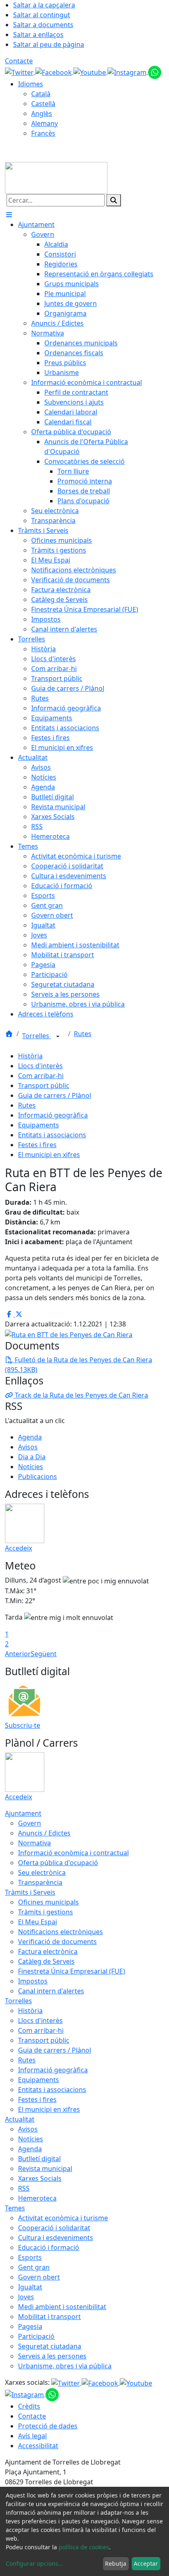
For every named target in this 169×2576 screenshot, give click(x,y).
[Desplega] (58, 1037)
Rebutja (116, 2563)
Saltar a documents (43, 25)
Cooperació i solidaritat (54, 2228)
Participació (36, 2336)
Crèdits (29, 2406)
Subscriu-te (23, 1725)
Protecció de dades (48, 2426)
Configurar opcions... (34, 2563)
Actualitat (20, 2119)
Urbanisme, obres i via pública (65, 2366)
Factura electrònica (48, 1951)
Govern (30, 1823)
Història (30, 1056)
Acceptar (146, 2563)
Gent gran (34, 2267)
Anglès (42, 113)
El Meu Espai (38, 1922)
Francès (43, 133)
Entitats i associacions (52, 1135)
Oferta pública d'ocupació (58, 1863)
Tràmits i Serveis (30, 1892)
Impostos (33, 1981)
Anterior (18, 1654)
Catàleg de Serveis (46, 1961)
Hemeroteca (37, 2198)
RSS (24, 2188)
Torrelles (37, 1036)
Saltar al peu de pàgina (49, 44)
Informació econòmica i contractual (73, 1853)
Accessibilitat (38, 2446)
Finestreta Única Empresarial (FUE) (72, 1971)
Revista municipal (45, 2169)
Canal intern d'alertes (51, 1991)
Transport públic (44, 1085)
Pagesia (30, 2326)
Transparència (40, 1882)
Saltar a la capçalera (44, 5)
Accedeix (18, 1548)
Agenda (30, 1437)
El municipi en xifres (49, 1155)
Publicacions (38, 1477)
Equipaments (39, 1125)
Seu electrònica (42, 1872)
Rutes (83, 1034)
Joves (26, 2297)
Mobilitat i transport (49, 2317)
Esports (30, 2257)
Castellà (43, 104)
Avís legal (32, 2436)
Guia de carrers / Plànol (55, 1095)
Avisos (28, 1447)
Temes (15, 2208)
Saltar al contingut (42, 15)
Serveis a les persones (52, 2356)
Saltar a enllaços (38, 35)
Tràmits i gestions (46, 1912)
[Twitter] (20, 72)
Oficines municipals (48, 1902)
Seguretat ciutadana (50, 2346)
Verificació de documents (57, 1942)
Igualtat (30, 2287)
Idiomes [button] (31, 84)
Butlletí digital (39, 2159)
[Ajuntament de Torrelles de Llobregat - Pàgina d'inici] (56, 177)
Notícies (31, 1467)
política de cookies (84, 2547)
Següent (44, 1654)
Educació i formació (49, 2247)
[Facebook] (54, 72)
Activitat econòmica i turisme (63, 2218)
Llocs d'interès (40, 1066)
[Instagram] (128, 72)
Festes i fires (37, 1145)
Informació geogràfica (53, 1115)
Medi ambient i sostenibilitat (62, 2307)
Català (41, 94)
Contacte (19, 61)
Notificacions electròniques (61, 1932)
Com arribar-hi (41, 1076)
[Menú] (9, 215)
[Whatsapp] (155, 72)
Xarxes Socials (40, 2178)
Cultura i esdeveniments (56, 2238)
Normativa (34, 1843)
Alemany (45, 123)
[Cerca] (114, 200)
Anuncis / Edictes (44, 1833)
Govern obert (39, 2277)
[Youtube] (90, 72)
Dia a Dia (32, 1457)
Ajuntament (23, 1813)
